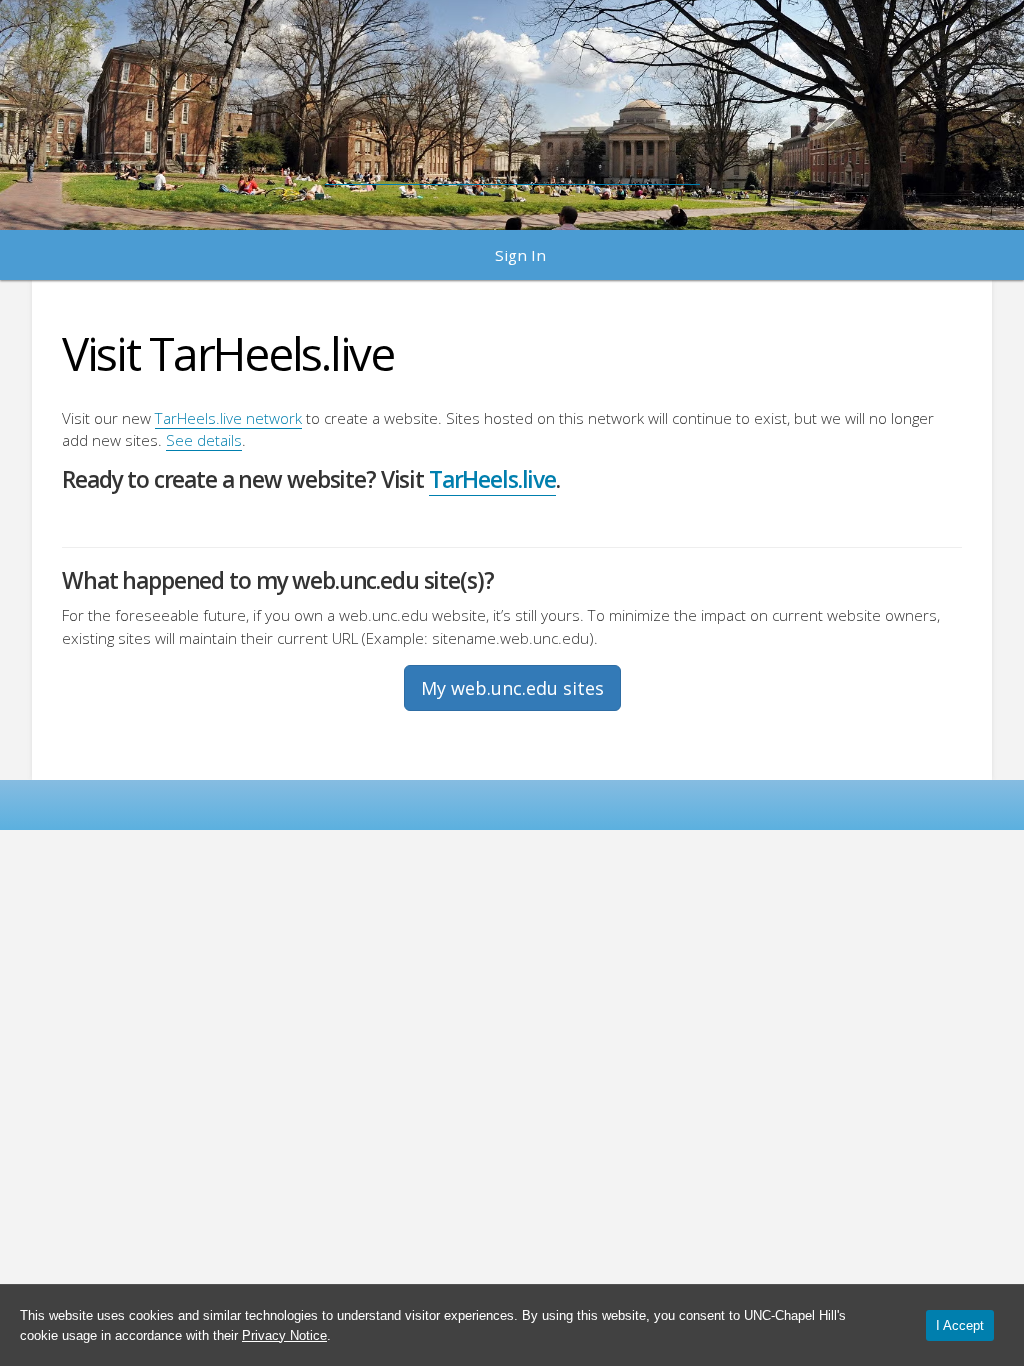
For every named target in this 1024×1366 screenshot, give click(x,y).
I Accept (960, 1325)
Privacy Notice (284, 1335)
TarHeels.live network (228, 418)
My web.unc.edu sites (512, 688)
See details (204, 440)
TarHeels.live (492, 479)
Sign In (520, 255)
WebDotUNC (512, 105)
